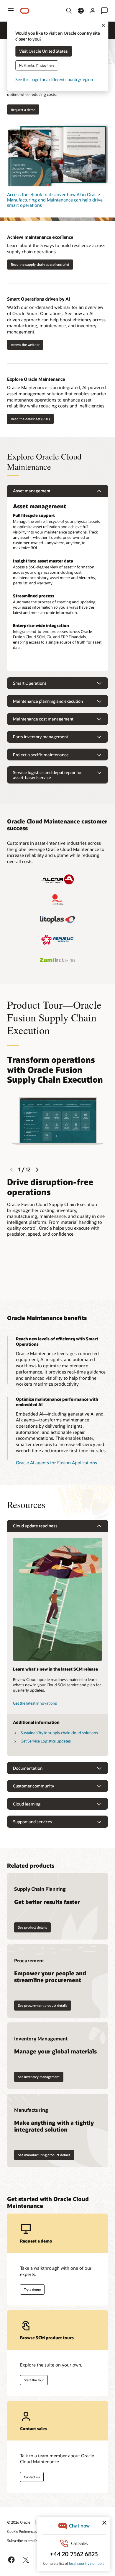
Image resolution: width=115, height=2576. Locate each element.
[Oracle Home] (25, 11)
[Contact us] (104, 11)
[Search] (69, 11)
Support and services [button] (33, 1822)
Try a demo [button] (32, 2289)
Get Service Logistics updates (46, 1741)
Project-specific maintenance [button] (41, 755)
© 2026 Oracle (19, 2522)
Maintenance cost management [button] (43, 719)
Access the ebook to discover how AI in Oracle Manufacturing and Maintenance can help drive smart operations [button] (55, 200)
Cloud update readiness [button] (35, 1526)
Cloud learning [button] (27, 1804)
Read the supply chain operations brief (40, 264)
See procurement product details (43, 2005)
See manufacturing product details (44, 2155)
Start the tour (34, 2380)
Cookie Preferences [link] (22, 2531)
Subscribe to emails (23, 2540)
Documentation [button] (28, 1768)
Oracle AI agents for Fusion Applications (56, 1463)
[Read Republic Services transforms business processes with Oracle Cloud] (57, 940)
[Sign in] (93, 11)
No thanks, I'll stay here (37, 66)
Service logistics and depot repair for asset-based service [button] (47, 775)
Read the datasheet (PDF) (30, 419)
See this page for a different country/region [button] (54, 80)
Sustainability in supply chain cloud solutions (59, 1733)
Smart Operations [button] (30, 683)
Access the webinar (25, 345)
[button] (11, 11)
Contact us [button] (32, 2477)
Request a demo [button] (23, 110)
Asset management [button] (32, 491)
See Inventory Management (39, 2077)
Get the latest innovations (35, 1703)
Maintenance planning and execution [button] (48, 701)
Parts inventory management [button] (41, 737)
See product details (32, 1927)
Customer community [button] (33, 1786)
